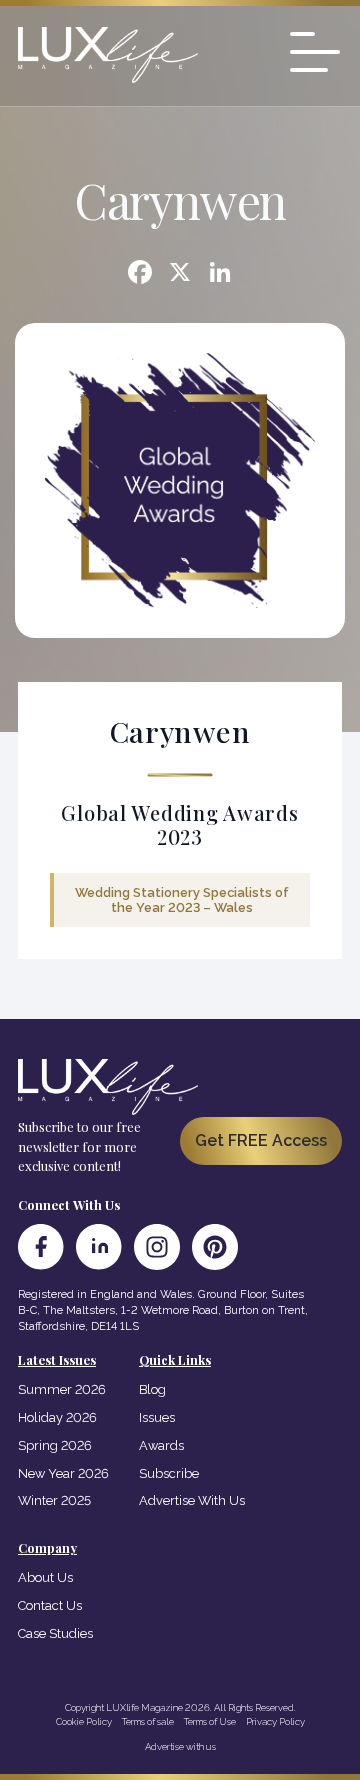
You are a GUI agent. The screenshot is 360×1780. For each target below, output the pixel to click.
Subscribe (169, 1473)
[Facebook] (140, 274)
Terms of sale (148, 1721)
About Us (45, 1577)
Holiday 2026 (57, 1417)
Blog (152, 1389)
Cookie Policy (84, 1721)
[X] (180, 274)
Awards (161, 1445)
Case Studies (55, 1633)
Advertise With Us (192, 1500)
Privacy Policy (275, 1721)
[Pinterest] (215, 1247)
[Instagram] (157, 1247)
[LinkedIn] (99, 1247)
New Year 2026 (63, 1473)
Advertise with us (180, 1746)
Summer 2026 (62, 1389)
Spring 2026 (55, 1445)
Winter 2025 (54, 1500)
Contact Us (50, 1605)
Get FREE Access (261, 1140)
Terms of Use (210, 1721)
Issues (157, 1417)
